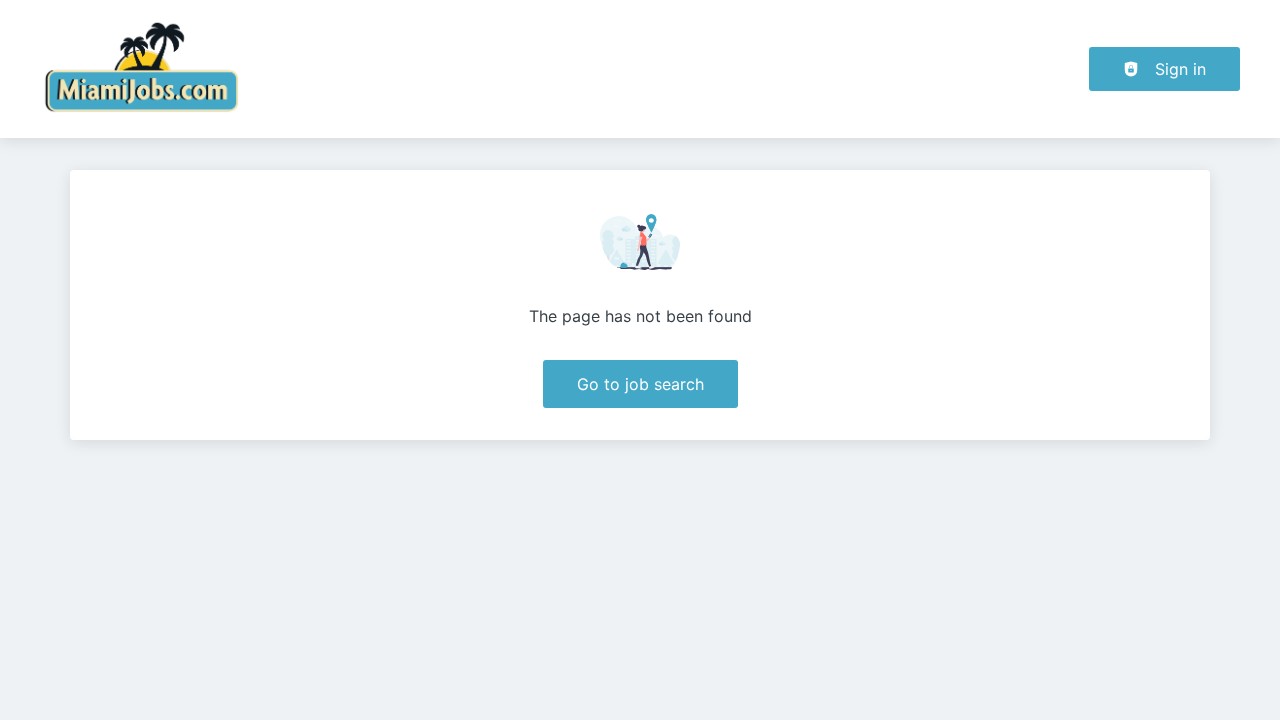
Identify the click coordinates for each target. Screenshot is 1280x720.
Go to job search (640, 384)
